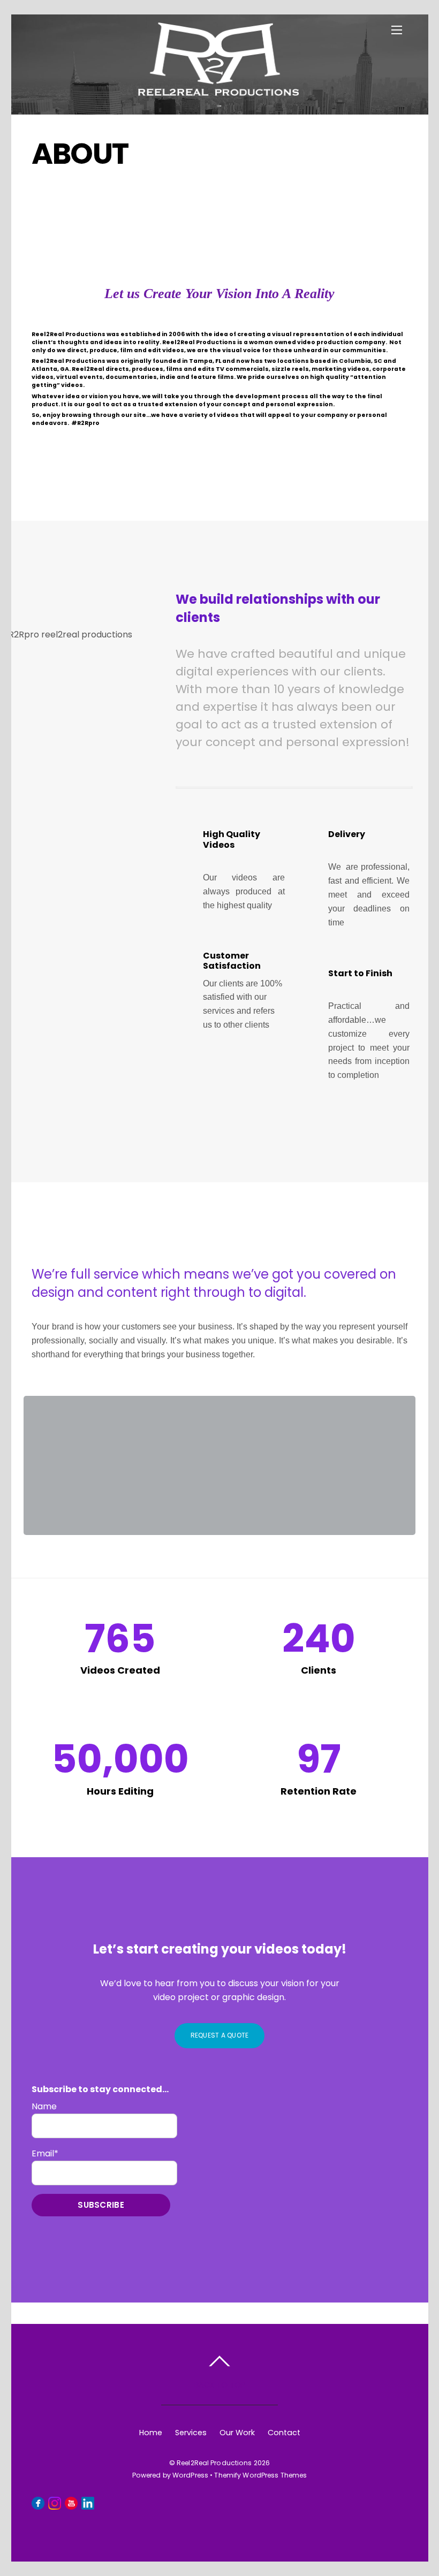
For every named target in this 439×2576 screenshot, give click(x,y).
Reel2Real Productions (214, 2463)
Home (151, 2433)
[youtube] (71, 2503)
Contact (284, 2433)
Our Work (237, 2433)
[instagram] (55, 2503)
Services (191, 2433)
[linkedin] (88, 2503)
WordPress (190, 2475)
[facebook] (38, 2503)
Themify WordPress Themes (260, 2475)
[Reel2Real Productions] (218, 90)
